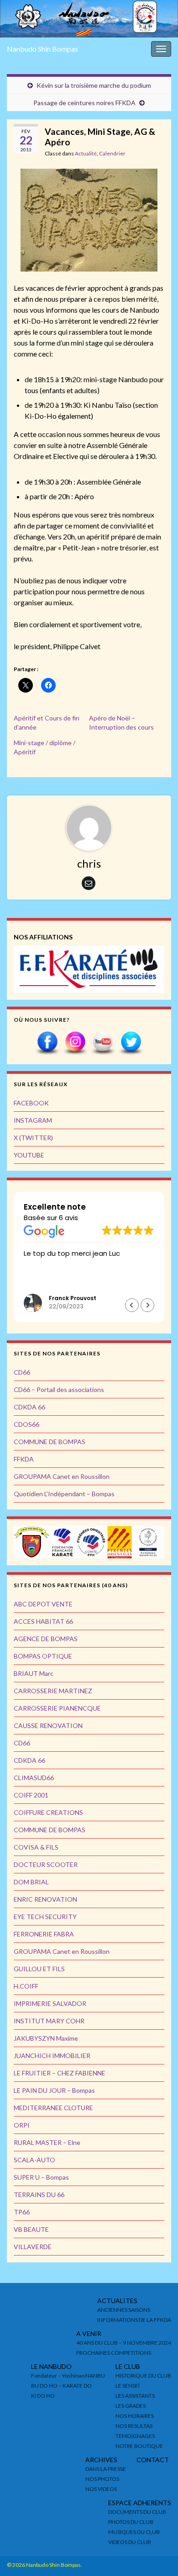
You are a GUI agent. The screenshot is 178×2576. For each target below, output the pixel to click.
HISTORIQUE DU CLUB (143, 2376)
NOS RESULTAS (134, 2426)
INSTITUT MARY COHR (49, 2021)
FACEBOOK (31, 1103)
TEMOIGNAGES (135, 2436)
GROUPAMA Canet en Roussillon (62, 1476)
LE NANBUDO (51, 2366)
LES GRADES (131, 2406)
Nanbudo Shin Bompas (42, 49)
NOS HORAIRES (135, 2416)
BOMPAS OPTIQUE (43, 1656)
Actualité (86, 153)
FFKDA (24, 1459)
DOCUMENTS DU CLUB (137, 2512)
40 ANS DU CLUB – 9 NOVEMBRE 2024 (124, 2343)
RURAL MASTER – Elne (47, 2142)
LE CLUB (128, 2366)
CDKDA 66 (29, 1407)
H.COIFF (26, 1986)
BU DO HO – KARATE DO (61, 2386)
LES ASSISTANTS (135, 2396)
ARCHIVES (101, 2460)
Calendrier (112, 153)
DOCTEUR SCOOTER (46, 1864)
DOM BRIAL (31, 1882)
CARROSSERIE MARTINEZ (53, 1691)
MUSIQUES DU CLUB (134, 2532)
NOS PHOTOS (102, 2479)
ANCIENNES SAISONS (124, 2310)
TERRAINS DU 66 (39, 2195)
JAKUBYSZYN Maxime (46, 2038)
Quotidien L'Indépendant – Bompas (64, 1494)
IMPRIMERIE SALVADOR (50, 2003)
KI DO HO (43, 2396)
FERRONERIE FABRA (44, 1934)
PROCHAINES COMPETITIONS (114, 2353)
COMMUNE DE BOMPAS (50, 1442)
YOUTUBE (29, 1155)
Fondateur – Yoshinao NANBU (68, 2376)
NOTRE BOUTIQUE (139, 2446)
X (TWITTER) (33, 1138)
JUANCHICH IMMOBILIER (52, 2056)
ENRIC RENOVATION (45, 1899)
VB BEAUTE (31, 2229)
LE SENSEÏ (128, 2386)
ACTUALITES (117, 2301)
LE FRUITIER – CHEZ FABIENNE (60, 2073)
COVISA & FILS (36, 1847)
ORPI (22, 2125)
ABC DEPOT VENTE (43, 1604)
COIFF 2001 (31, 1795)
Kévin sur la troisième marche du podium (94, 85)
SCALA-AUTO (34, 2160)
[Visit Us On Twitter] (131, 1043)
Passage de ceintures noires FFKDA (84, 103)
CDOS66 (26, 1424)
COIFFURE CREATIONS (48, 1812)
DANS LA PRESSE (106, 2469)
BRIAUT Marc (34, 1673)
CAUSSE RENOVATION (48, 1725)
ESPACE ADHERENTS (140, 2503)
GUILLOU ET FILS (39, 1969)
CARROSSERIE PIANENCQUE (57, 1708)
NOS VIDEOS (101, 2489)
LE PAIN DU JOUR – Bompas (54, 2090)
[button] (147, 1305)
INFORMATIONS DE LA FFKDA (134, 2320)
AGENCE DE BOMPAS (46, 1639)
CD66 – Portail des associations (59, 1389)
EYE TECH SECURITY (45, 1917)
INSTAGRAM (33, 1120)
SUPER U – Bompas (41, 2177)
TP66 (22, 2212)
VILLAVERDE (33, 2247)
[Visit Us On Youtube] (103, 1043)
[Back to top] (157, 2555)
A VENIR (89, 2333)
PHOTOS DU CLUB (131, 2522)
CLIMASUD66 (34, 1778)
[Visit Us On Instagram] (75, 1043)
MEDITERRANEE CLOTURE (53, 2108)
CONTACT (153, 2460)
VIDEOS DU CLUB (130, 2542)
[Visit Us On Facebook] (47, 1043)
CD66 (22, 1372)
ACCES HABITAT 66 (43, 1621)
